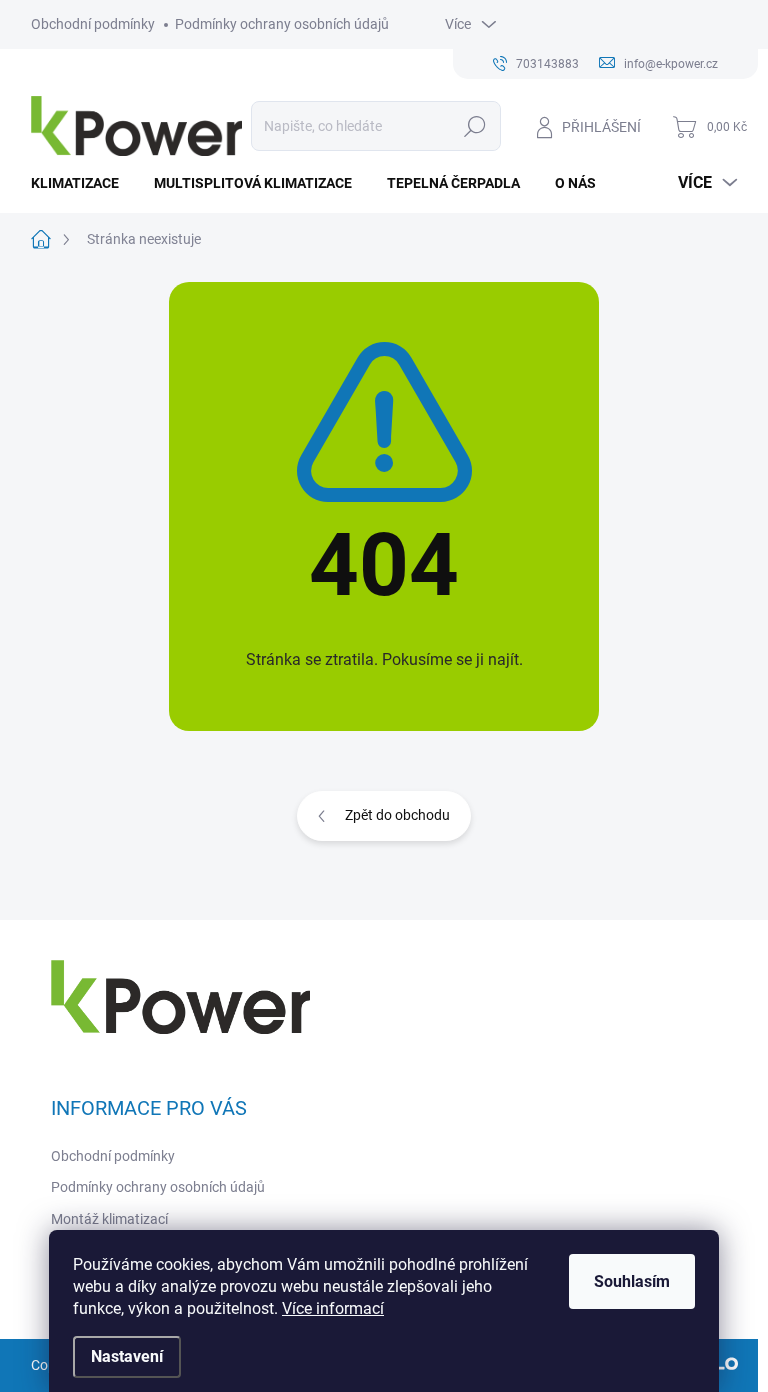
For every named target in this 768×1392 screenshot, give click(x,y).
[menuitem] (82, 183)
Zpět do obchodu (397, 815)
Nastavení (127, 1356)
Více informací (333, 1308)
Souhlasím (632, 1281)
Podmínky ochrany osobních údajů (282, 24)
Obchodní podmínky (93, 24)
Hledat (474, 126)
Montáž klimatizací (109, 1219)
